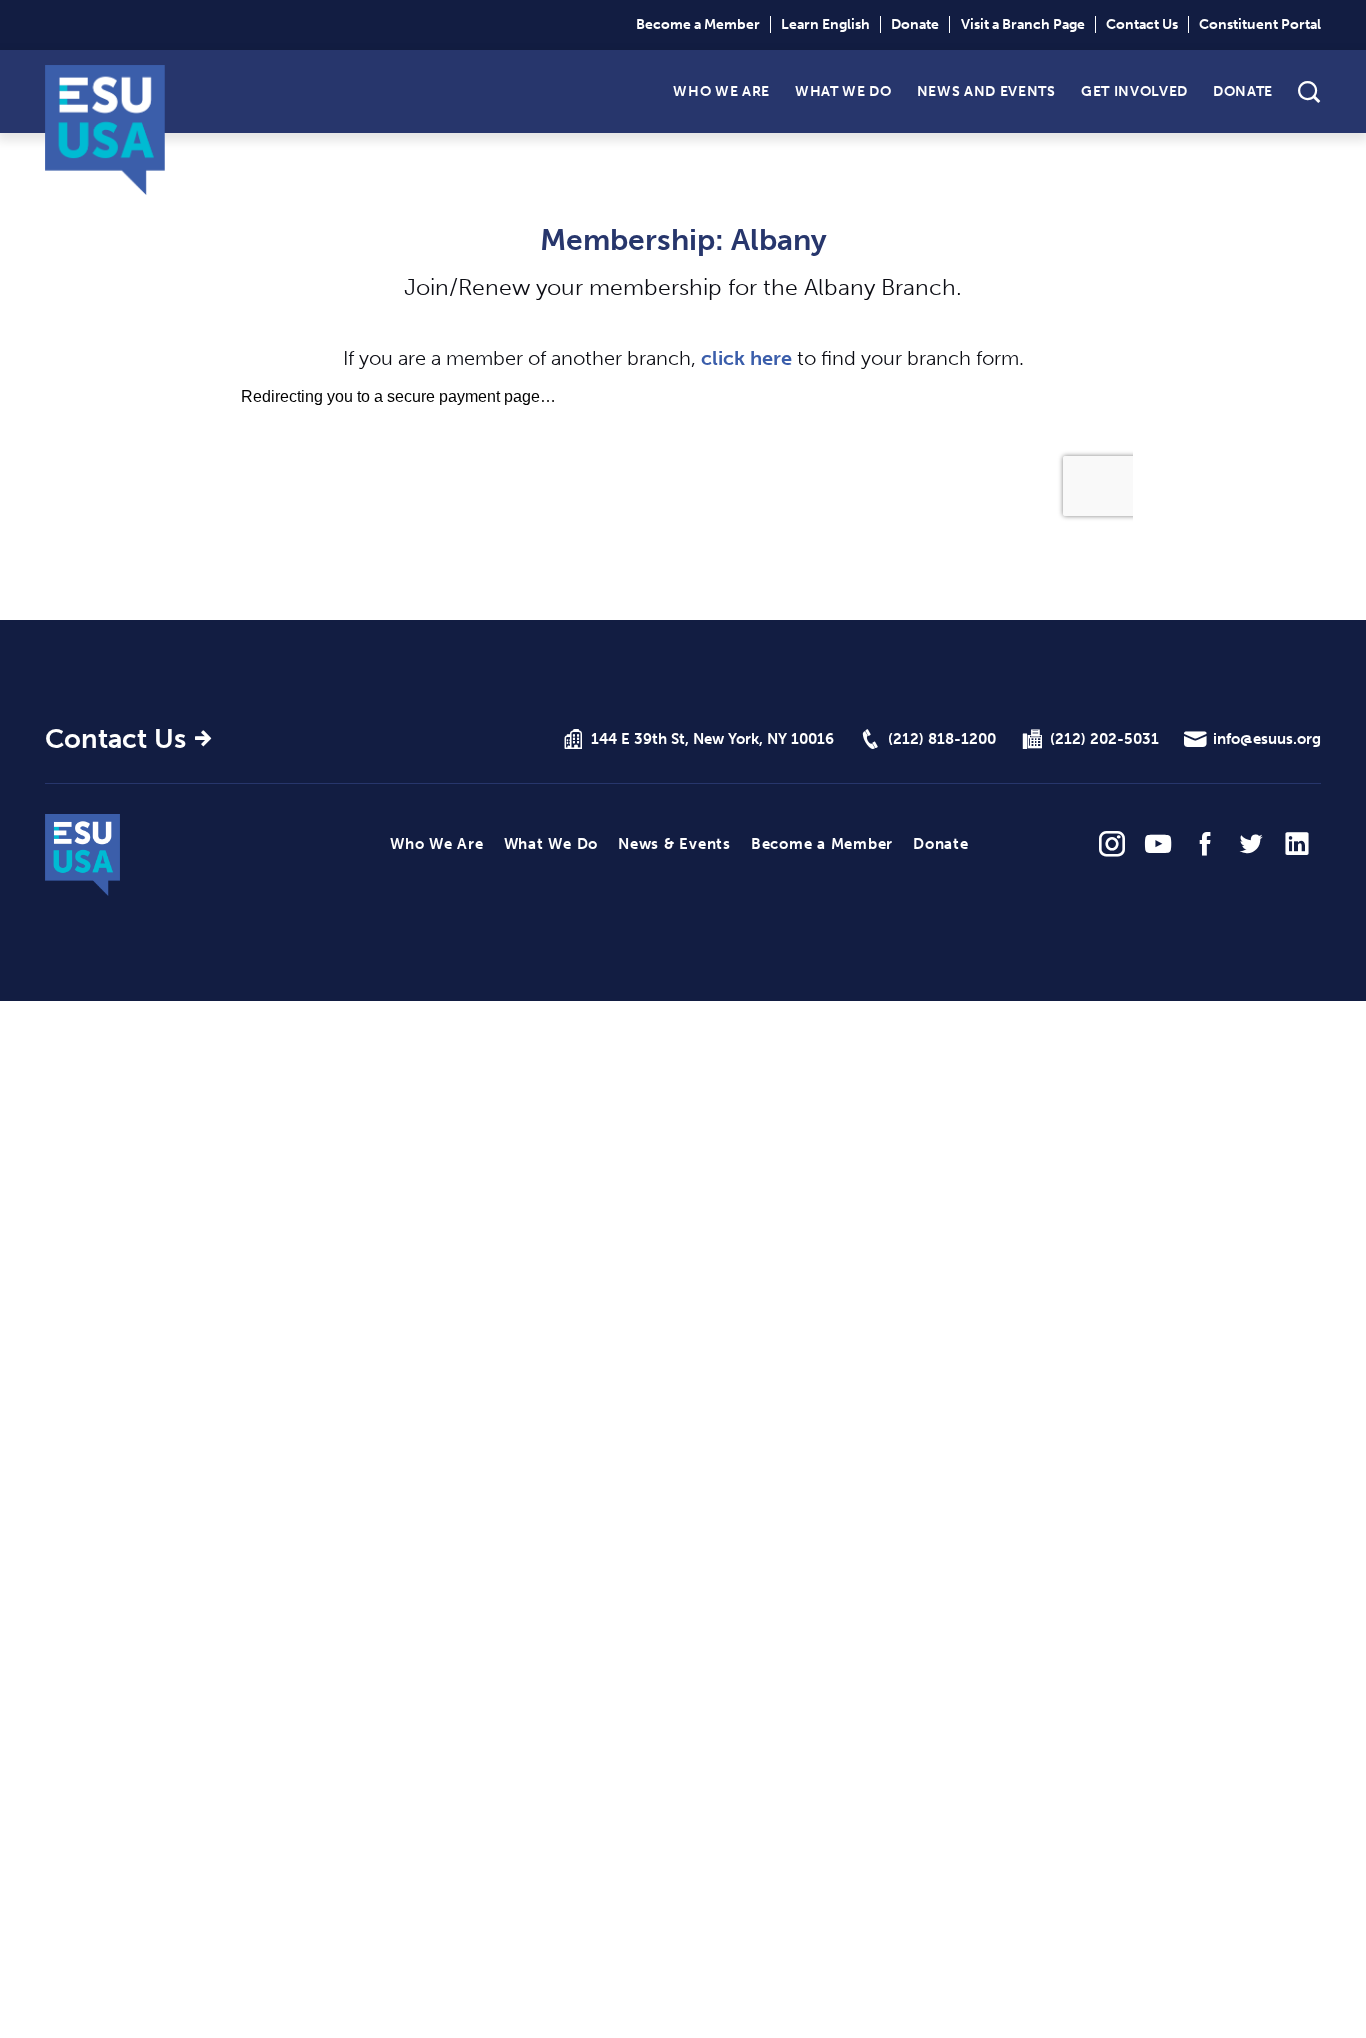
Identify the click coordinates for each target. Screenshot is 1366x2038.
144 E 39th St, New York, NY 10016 (712, 739)
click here (746, 358)
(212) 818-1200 (942, 739)
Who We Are (721, 90)
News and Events (986, 90)
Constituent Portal (1260, 24)
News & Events (674, 844)
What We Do (843, 90)
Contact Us (1142, 24)
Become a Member (698, 24)
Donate (915, 24)
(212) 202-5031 (1104, 739)
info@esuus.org (1267, 739)
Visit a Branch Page (1023, 24)
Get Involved (1134, 90)
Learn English (825, 24)
